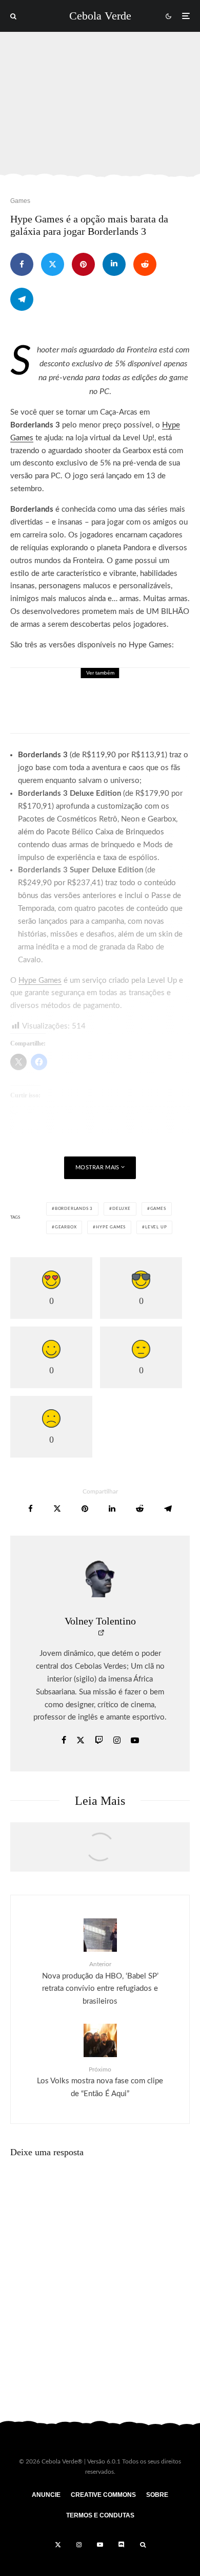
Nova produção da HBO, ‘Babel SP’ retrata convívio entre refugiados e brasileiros (100, 1983)
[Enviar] (145, 264)
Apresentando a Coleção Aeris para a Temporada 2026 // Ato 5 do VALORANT (125, 707)
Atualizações (84, 684)
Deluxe (122, 1209)
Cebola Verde (100, 16)
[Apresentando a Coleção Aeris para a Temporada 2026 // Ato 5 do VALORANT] (100, 1852)
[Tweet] (53, 264)
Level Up (156, 1227)
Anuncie (46, 2495)
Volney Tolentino (100, 1621)
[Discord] (122, 2545)
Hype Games (111, 1227)
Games (20, 201)
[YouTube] (100, 2545)
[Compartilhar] (22, 264)
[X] (58, 2545)
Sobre (157, 2495)
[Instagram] (79, 2545)
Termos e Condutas (100, 2515)
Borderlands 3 (74, 1209)
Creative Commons (103, 2495)
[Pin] (83, 264)
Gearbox (66, 1227)
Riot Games (148, 684)
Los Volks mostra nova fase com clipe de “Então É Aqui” (100, 2082)
